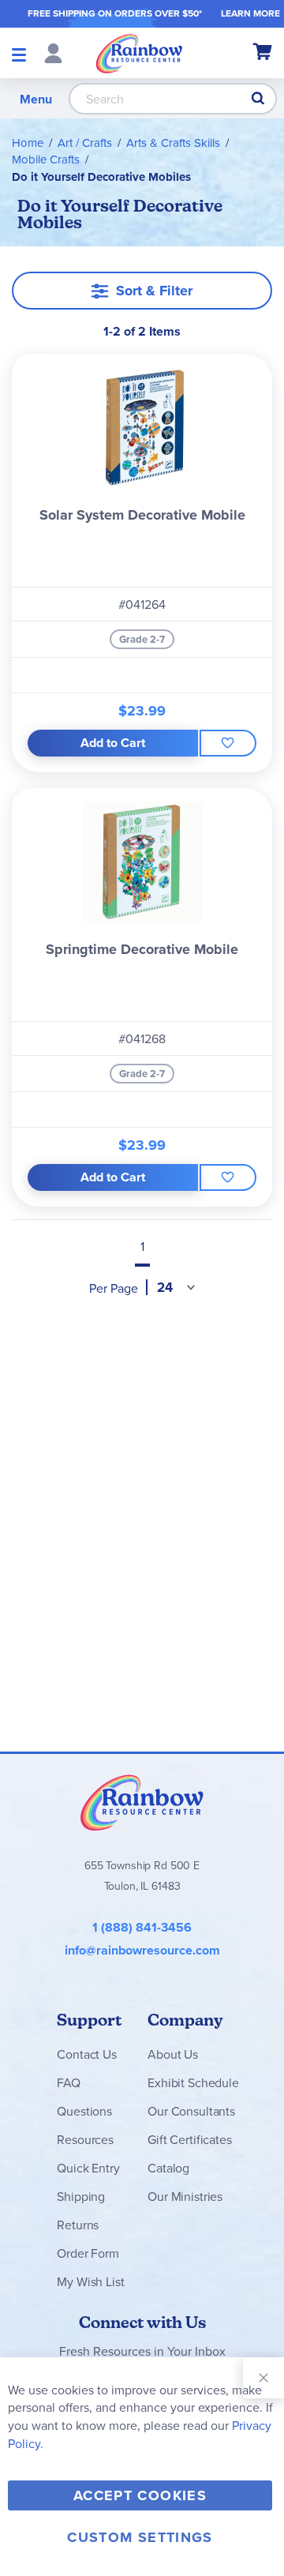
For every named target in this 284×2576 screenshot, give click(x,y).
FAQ (69, 2082)
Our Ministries (185, 2196)
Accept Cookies (140, 2495)
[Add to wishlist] (228, 743)
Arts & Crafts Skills (173, 143)
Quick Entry (88, 2168)
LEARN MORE (250, 13)
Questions (84, 2111)
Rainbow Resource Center (142, 1802)
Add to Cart (113, 743)
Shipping (81, 2196)
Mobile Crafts (46, 159)
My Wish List (90, 2281)
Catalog (168, 2168)
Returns (78, 2225)
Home (28, 143)
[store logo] (139, 53)
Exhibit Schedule (193, 2082)
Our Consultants (191, 2111)
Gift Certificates (189, 2139)
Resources (85, 2139)
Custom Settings (140, 2537)
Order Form (88, 2253)
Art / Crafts (85, 143)
